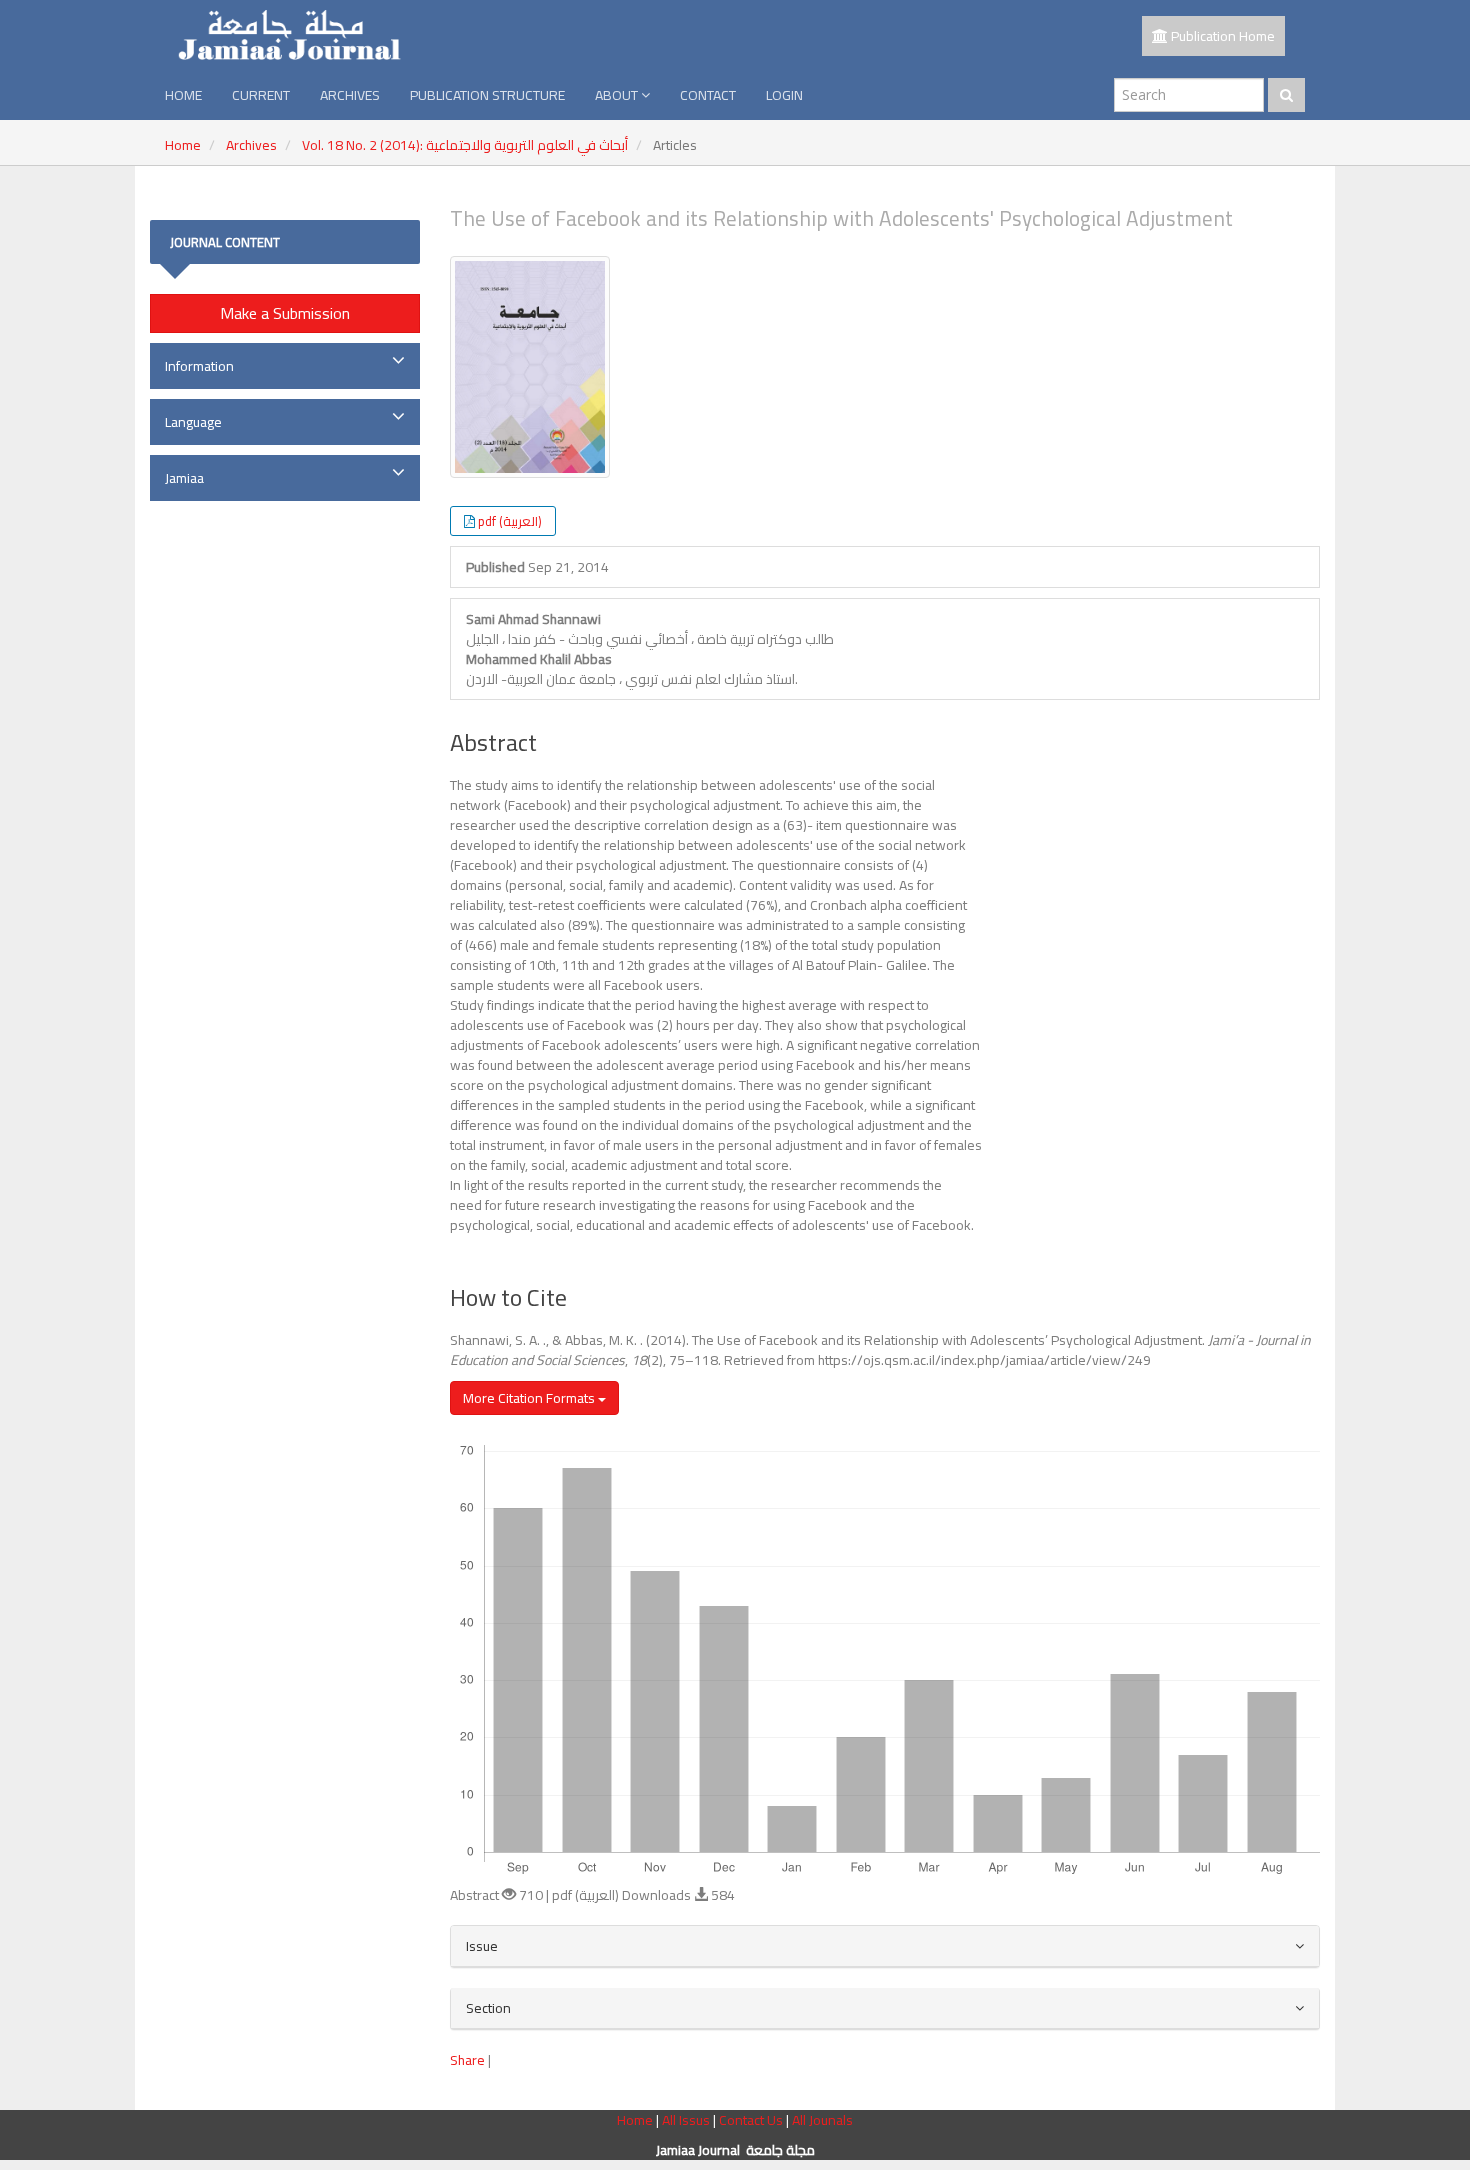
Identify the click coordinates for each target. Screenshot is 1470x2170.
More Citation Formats (530, 1398)
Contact (708, 95)
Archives (350, 95)
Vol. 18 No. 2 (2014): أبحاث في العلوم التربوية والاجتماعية (465, 145)
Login (784, 95)
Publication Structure (487, 95)
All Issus (686, 2120)
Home (183, 95)
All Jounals (822, 2120)
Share (467, 2060)
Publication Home (1221, 36)
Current (261, 95)
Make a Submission (285, 313)
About (618, 95)
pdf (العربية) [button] (510, 521)
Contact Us (752, 2120)
